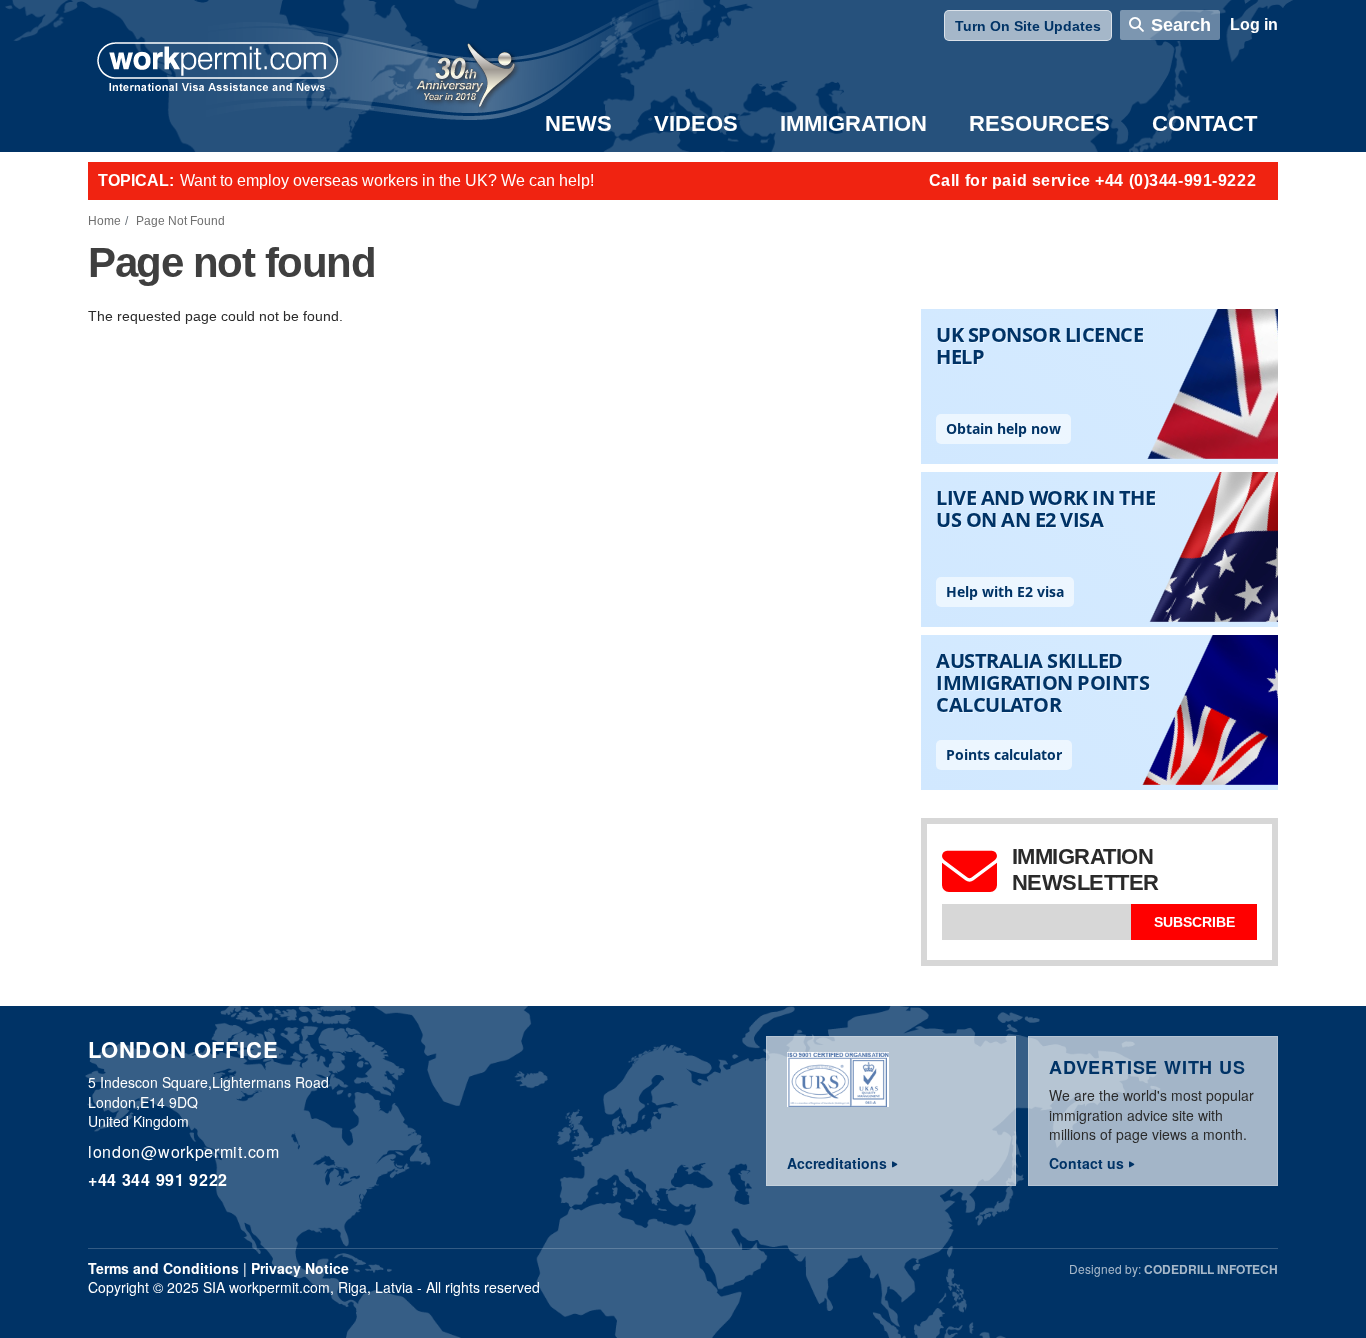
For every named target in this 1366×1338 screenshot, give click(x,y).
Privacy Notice (300, 1268)
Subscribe (1194, 922)
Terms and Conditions (163, 1268)
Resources (1039, 123)
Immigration (853, 123)
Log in (1254, 24)
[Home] (218, 69)
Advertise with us (1147, 1067)
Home (104, 221)
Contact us (1086, 1163)
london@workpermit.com (184, 1151)
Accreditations (837, 1163)
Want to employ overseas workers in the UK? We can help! (387, 180)
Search (1181, 25)
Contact (1204, 123)
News (578, 123)
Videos (696, 123)
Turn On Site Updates (1028, 26)
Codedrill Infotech (1211, 1269)
